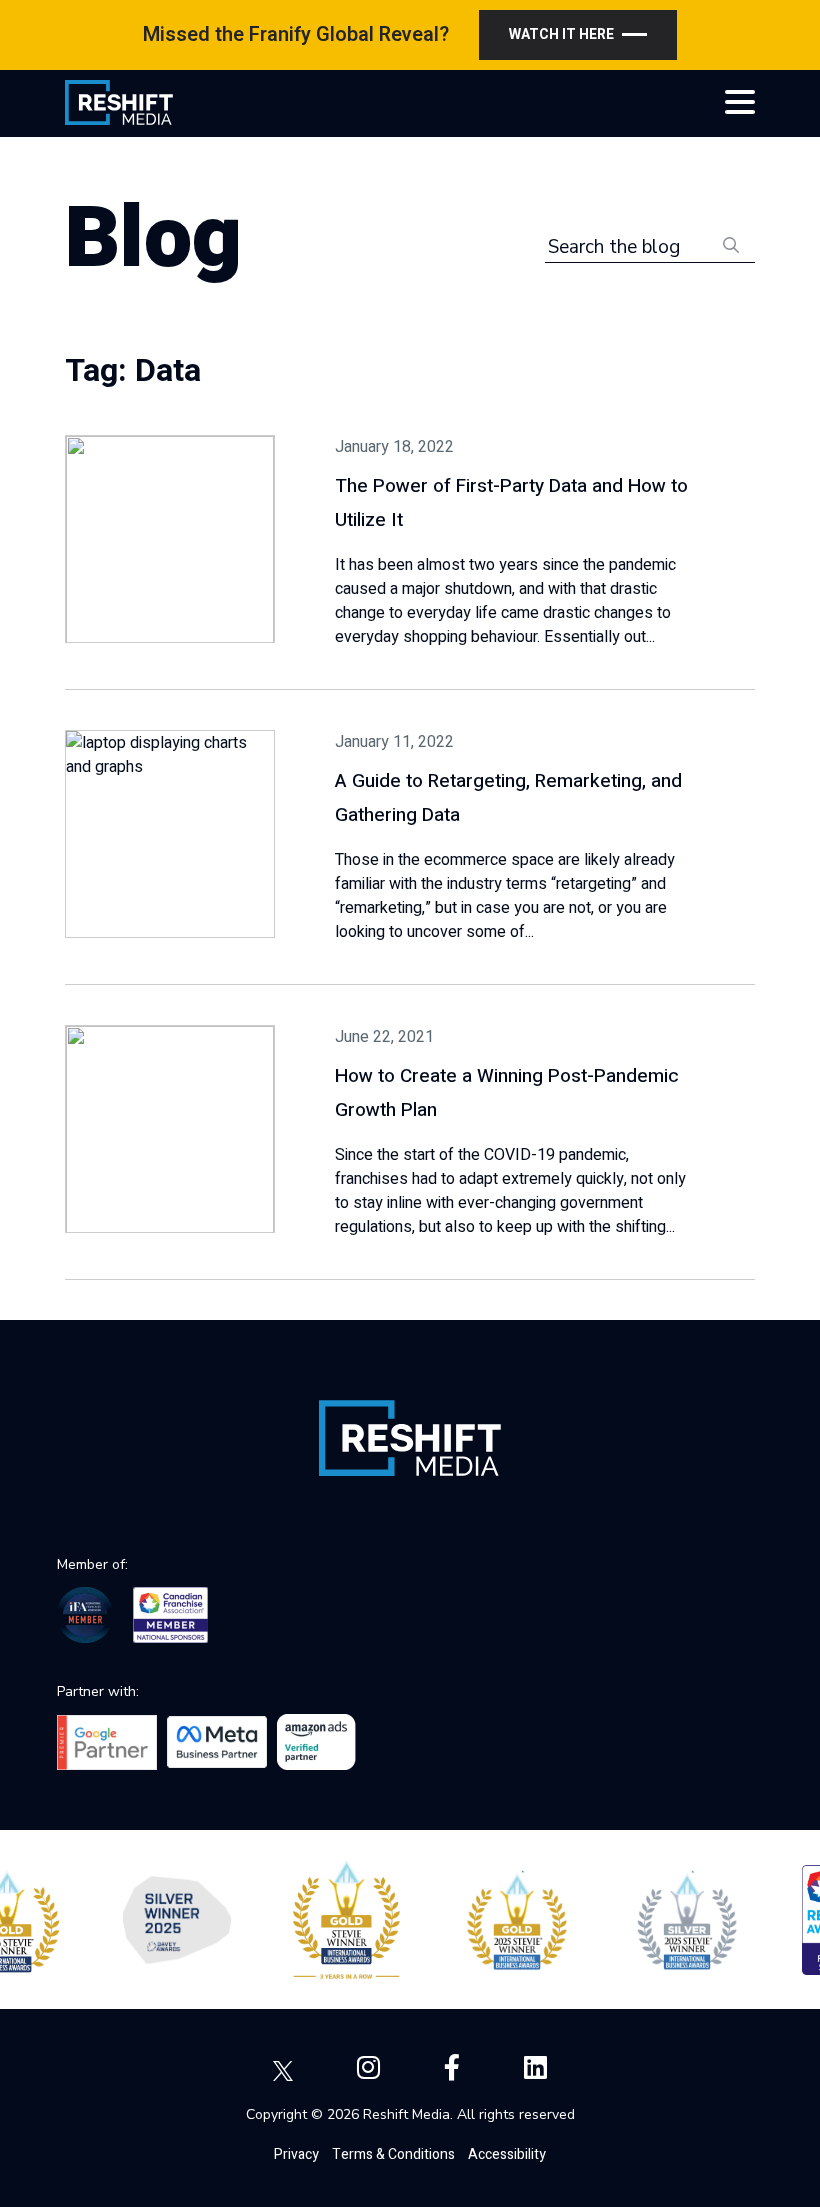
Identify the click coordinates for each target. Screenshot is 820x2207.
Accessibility (507, 2154)
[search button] (731, 243)
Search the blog (614, 247)
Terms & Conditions (393, 2154)
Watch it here (561, 34)
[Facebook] (452, 2068)
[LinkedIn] (535, 2068)
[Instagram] (368, 2068)
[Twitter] (283, 2068)
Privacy (296, 2154)
